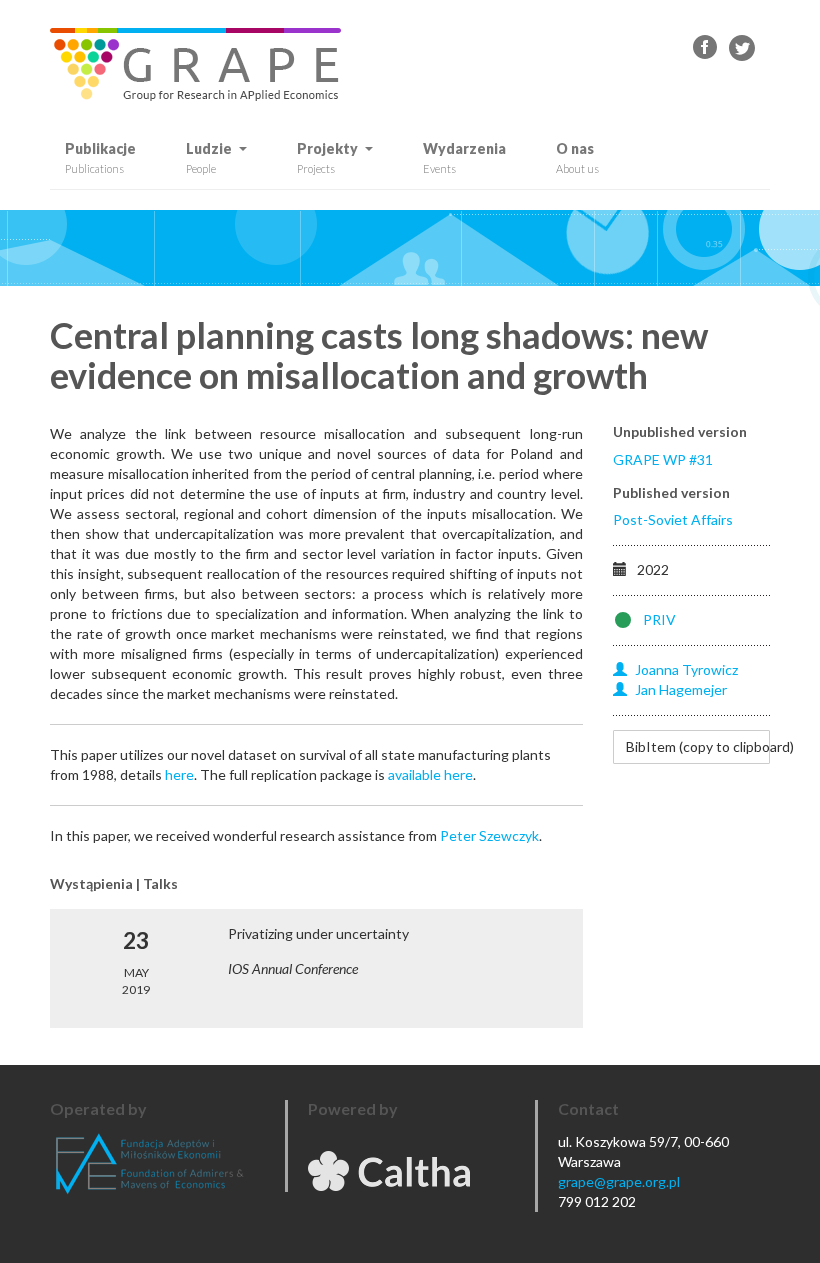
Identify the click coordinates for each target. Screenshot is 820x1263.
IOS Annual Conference (293, 968)
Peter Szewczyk (489, 835)
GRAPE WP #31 (663, 459)
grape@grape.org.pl (619, 1181)
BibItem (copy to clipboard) (698, 746)
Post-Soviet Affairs (673, 519)
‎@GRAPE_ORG (742, 48)
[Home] (203, 64)
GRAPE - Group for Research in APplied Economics (706, 48)
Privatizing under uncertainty (318, 933)
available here (430, 774)
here (179, 774)
